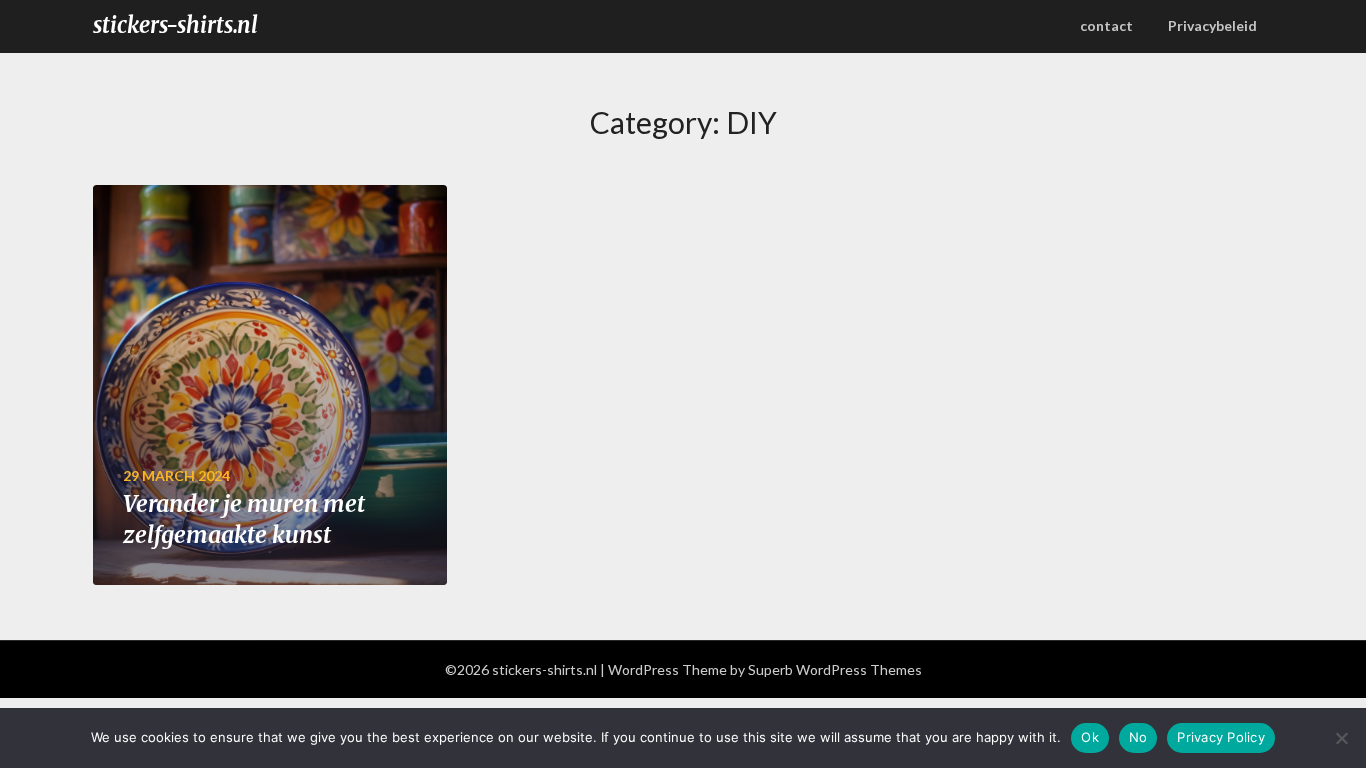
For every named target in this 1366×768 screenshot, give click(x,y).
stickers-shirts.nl (175, 25)
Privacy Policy (1221, 737)
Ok (1090, 737)
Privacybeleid (1212, 25)
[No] (1341, 738)
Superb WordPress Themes (835, 669)
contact (1106, 25)
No (1138, 737)
